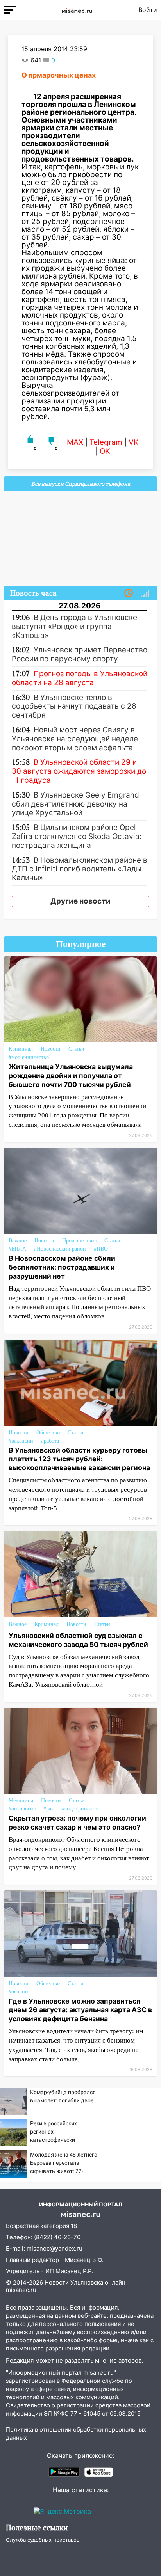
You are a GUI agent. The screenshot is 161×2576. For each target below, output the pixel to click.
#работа (50, 1441)
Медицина (21, 1801)
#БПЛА (17, 1249)
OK (105, 451)
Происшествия (79, 1241)
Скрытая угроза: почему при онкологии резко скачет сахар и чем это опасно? (77, 1823)
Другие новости (80, 901)
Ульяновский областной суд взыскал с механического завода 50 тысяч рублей (78, 1640)
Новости (51, 1049)
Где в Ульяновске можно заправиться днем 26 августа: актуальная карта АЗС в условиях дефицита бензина (80, 2010)
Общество (48, 1433)
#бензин (18, 1992)
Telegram (106, 442)
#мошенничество (29, 1057)
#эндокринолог (80, 1809)
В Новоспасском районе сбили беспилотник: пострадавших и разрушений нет (62, 1267)
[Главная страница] (77, 10)
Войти (148, 10)
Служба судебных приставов (43, 2540)
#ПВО (101, 1249)
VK (133, 442)
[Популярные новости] (145, 593)
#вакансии (21, 1441)
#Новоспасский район (60, 1249)
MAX (75, 442)
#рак (49, 1809)
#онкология (22, 1809)
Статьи (76, 1049)
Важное (18, 1241)
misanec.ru (21, 2290)
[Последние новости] (129, 593)
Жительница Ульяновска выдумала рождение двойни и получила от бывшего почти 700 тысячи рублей (71, 1076)
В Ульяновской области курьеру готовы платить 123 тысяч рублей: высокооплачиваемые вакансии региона (79, 1459)
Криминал (21, 1049)
